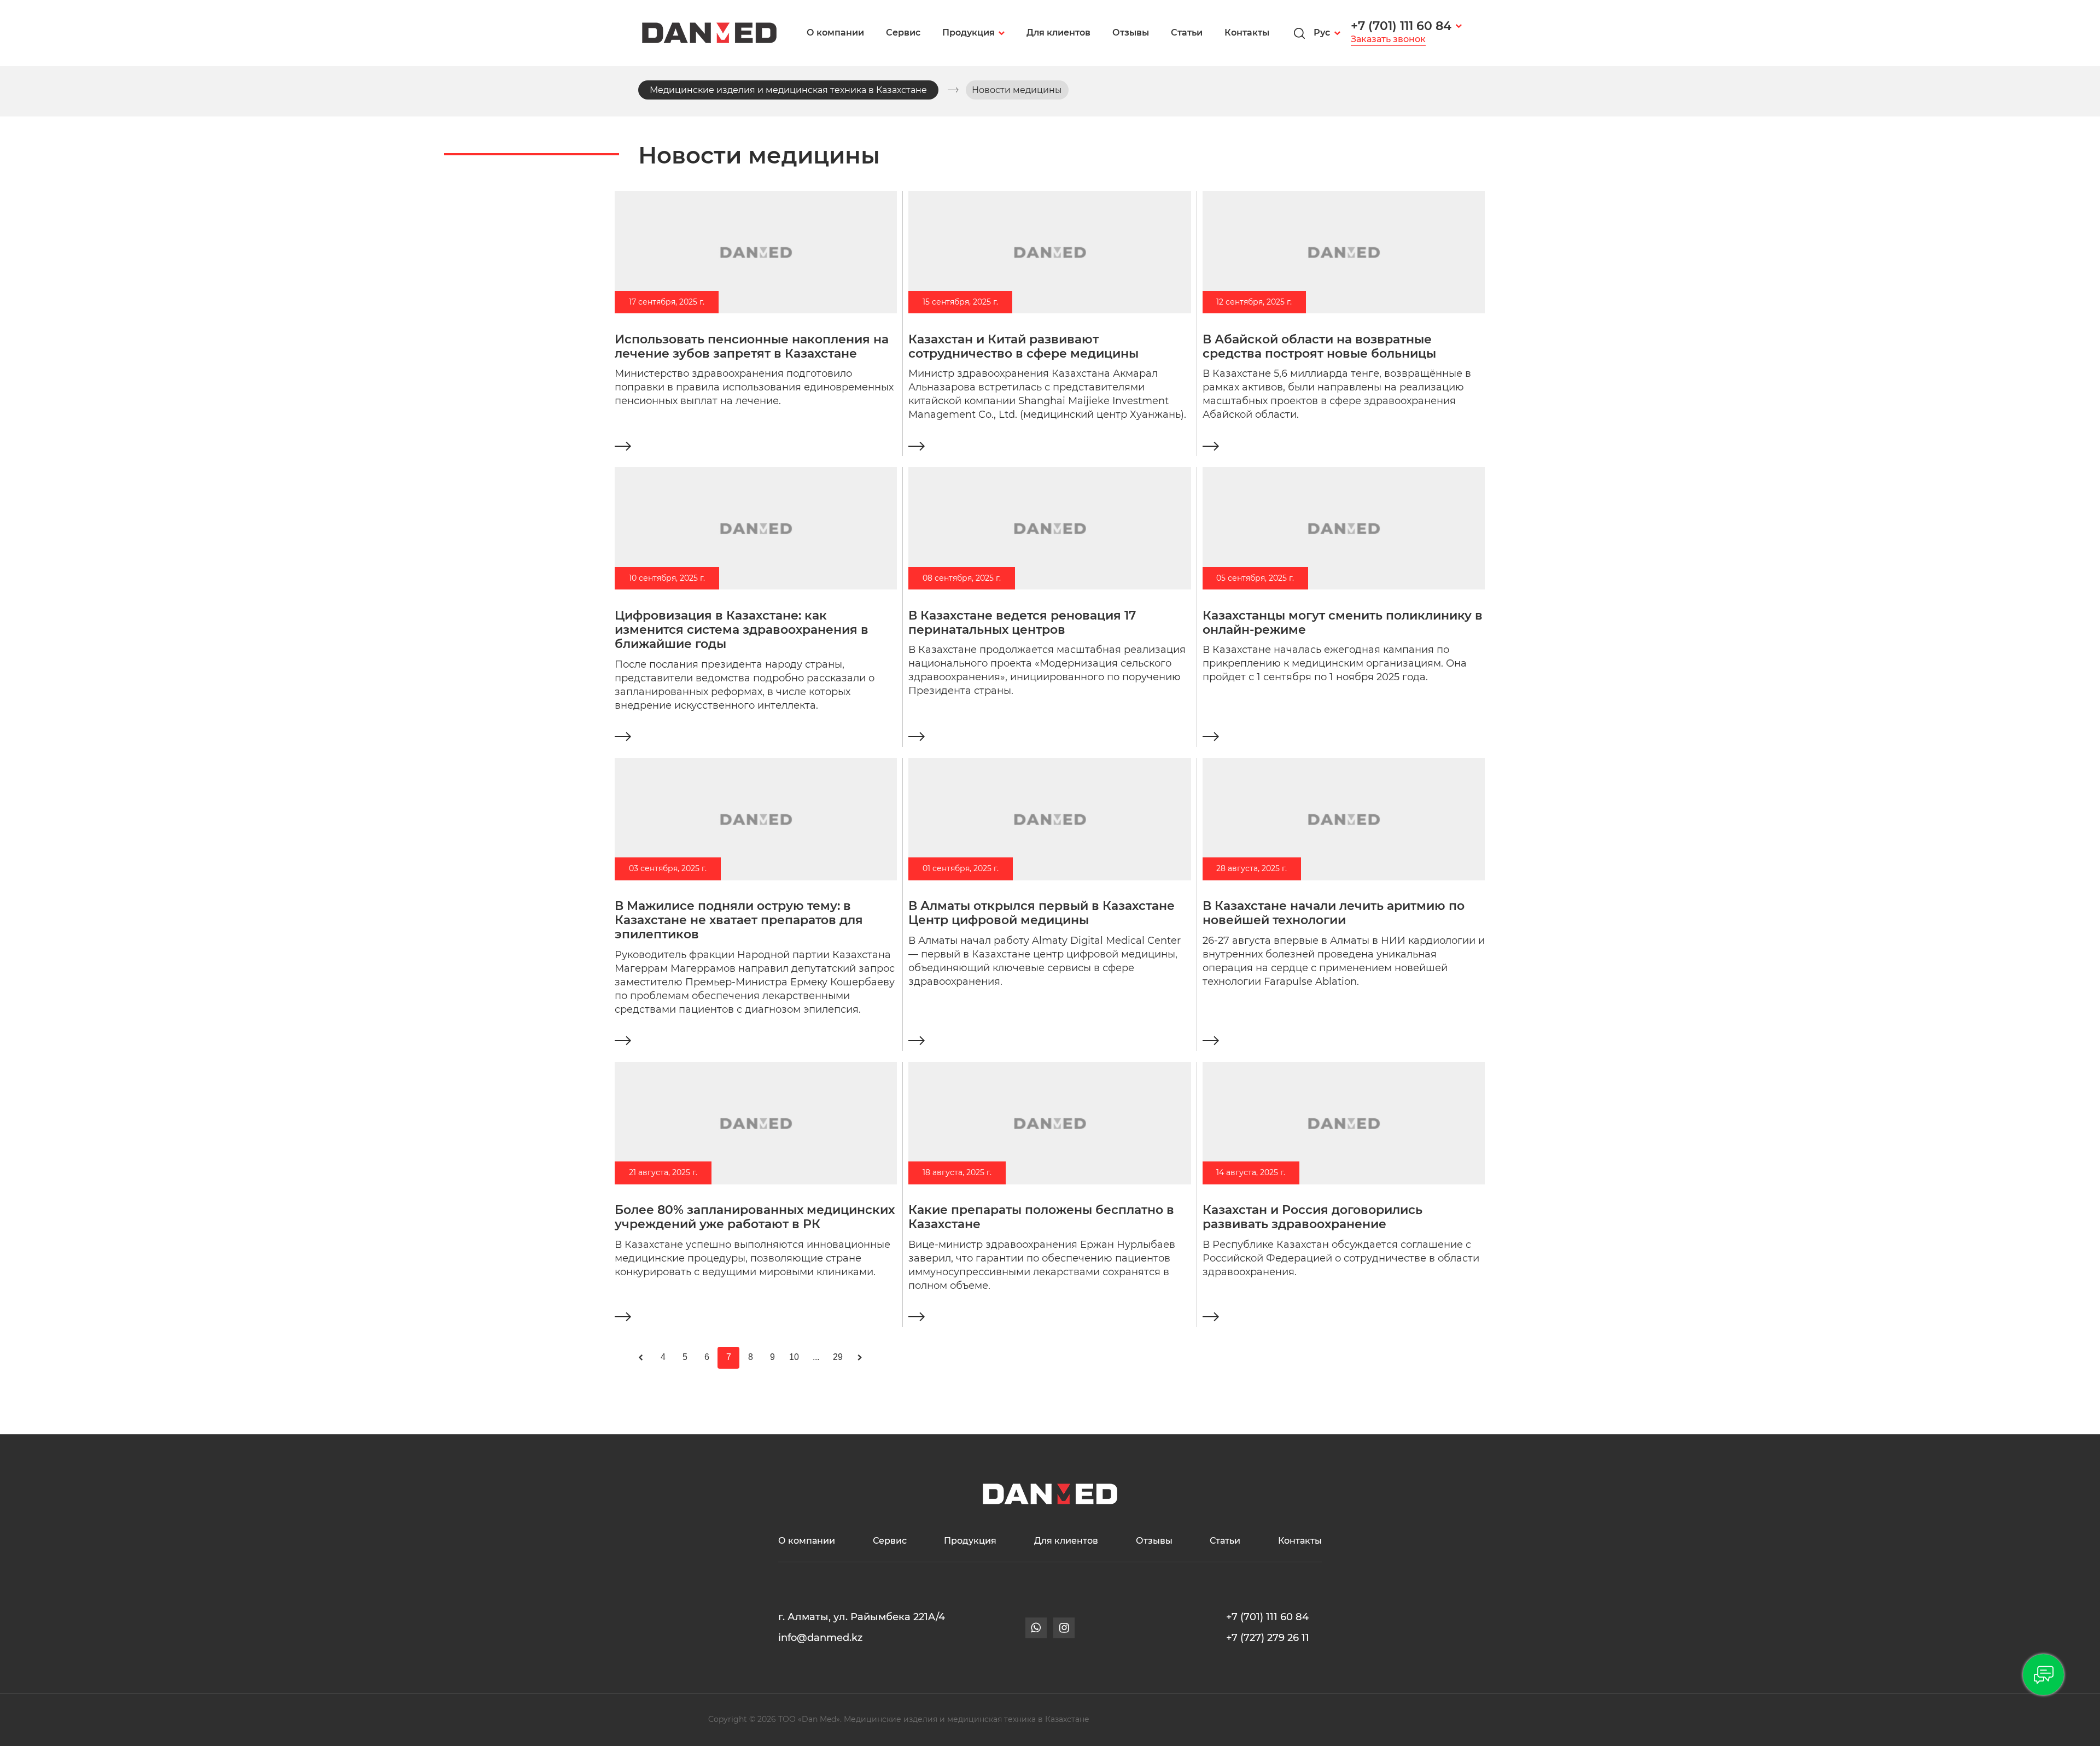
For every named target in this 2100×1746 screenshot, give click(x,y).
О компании (835, 33)
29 (838, 1357)
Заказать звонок (1388, 39)
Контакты (1247, 33)
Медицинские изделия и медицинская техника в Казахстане (788, 90)
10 (794, 1357)
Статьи (1187, 33)
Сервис (903, 33)
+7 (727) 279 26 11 (1268, 1637)
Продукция (969, 33)
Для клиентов (1058, 33)
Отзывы (1131, 33)
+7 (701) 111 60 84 (1401, 26)
